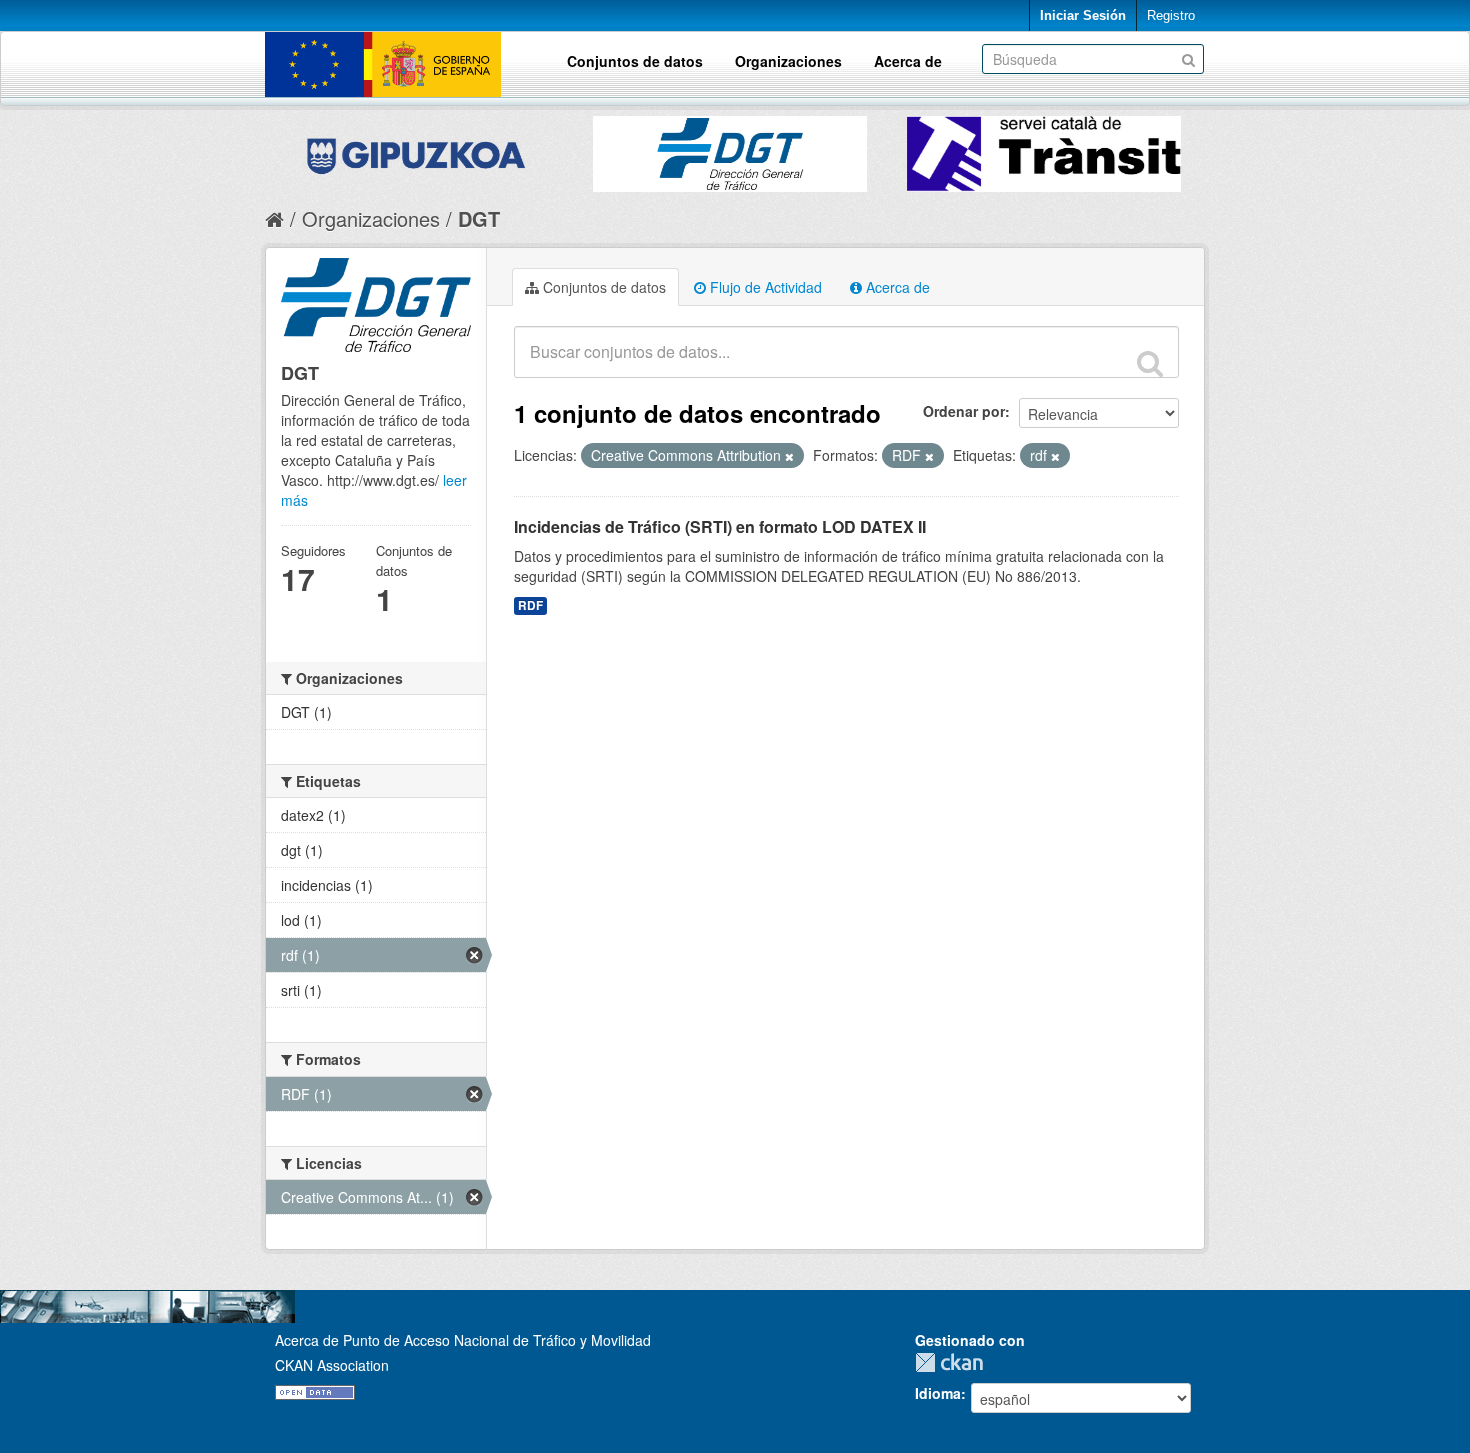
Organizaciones (788, 61)
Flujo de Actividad (764, 287)
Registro (1171, 15)
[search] (1150, 363)
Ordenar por (964, 411)
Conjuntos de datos (635, 61)
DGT (479, 218)
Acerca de (908, 61)
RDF (530, 605)
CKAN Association (332, 1365)
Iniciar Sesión (1083, 15)
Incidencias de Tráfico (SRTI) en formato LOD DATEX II (720, 526)
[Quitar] (789, 456)
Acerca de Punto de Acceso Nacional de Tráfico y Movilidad (463, 1340)
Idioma (938, 1393)
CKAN (954, 1362)
